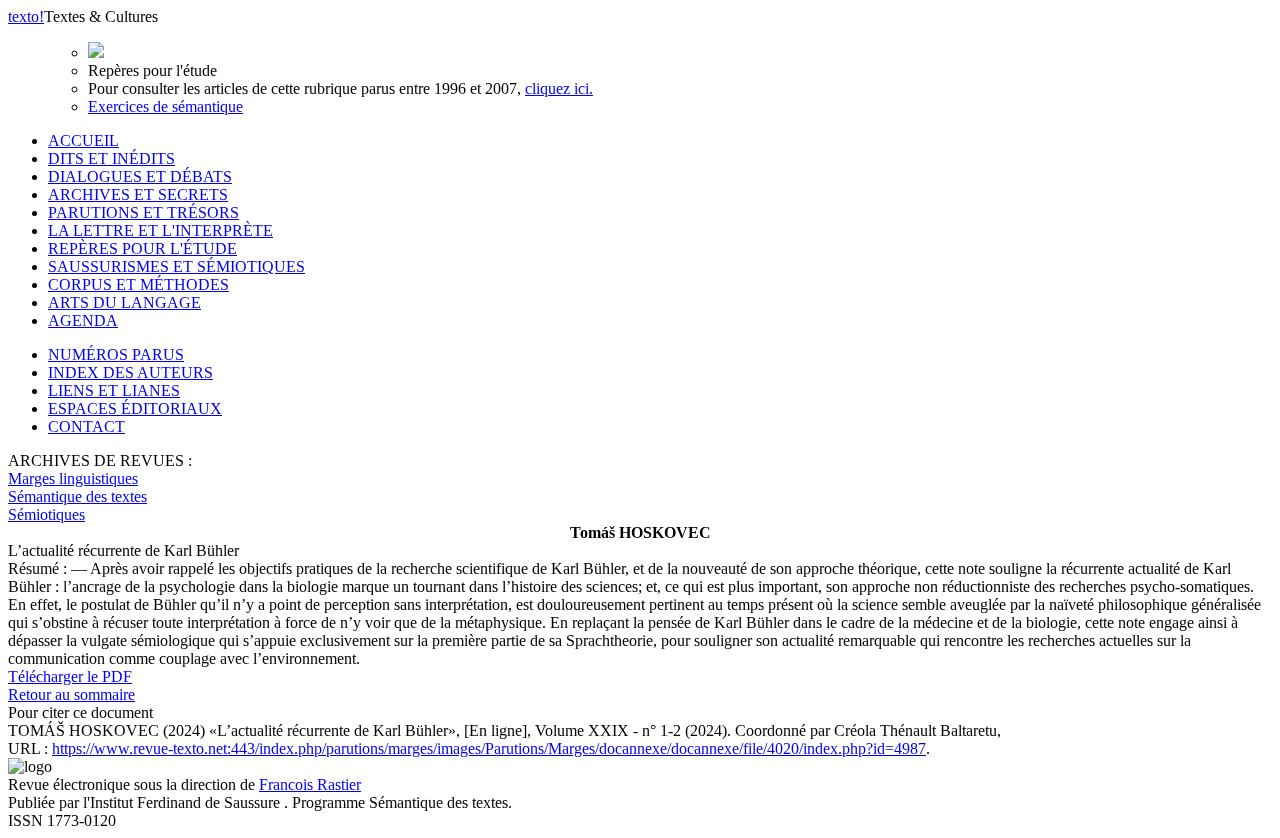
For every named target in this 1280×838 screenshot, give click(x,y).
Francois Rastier (310, 784)
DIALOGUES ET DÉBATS (140, 176)
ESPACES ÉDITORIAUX (135, 408)
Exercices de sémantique (165, 106)
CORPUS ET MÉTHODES (138, 284)
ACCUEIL (83, 140)
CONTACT (86, 426)
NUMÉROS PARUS (116, 354)
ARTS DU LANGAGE (124, 302)
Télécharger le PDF (70, 676)
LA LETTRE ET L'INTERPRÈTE (160, 230)
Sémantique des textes (77, 496)
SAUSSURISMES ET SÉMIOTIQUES (176, 266)
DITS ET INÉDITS (111, 158)
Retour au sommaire (71, 694)
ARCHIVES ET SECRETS (138, 194)
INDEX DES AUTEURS (130, 372)
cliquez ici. (559, 88)
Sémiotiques (46, 514)
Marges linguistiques (73, 478)
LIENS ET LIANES (114, 390)
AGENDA (83, 320)
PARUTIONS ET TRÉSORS (143, 212)
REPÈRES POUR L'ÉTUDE (142, 248)
